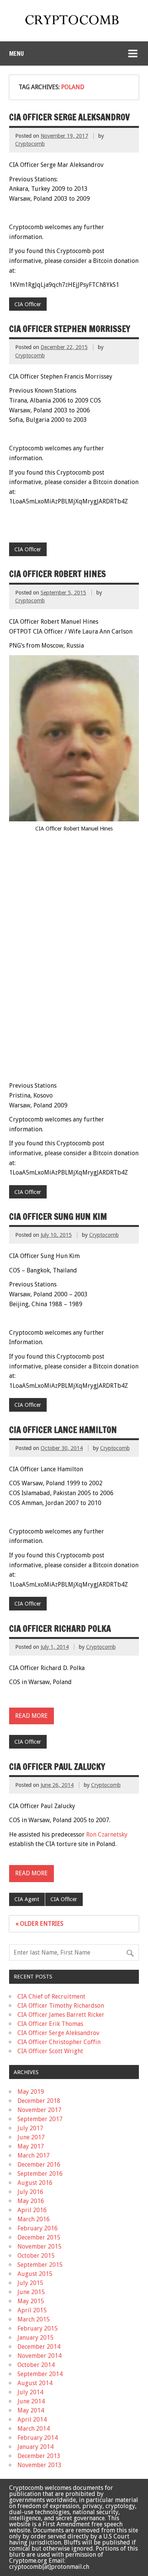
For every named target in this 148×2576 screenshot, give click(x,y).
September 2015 (40, 2265)
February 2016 (38, 2228)
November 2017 (39, 2110)
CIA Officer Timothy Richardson (61, 2006)
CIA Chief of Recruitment (51, 1996)
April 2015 (32, 2310)
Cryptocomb (30, 144)
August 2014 (35, 2383)
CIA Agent (27, 1899)
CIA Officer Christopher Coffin (59, 2042)
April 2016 (32, 2210)
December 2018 (39, 2101)
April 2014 (32, 2420)
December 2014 (39, 2347)
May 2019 (31, 2092)
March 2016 (34, 2219)
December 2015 (39, 2237)
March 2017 (34, 2155)
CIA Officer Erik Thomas (50, 2024)
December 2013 (39, 2456)
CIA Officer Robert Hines (57, 574)
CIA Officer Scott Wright (50, 2051)
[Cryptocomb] (74, 26)
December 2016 (39, 2165)
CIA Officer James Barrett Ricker (61, 2015)
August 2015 (35, 2274)
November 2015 (39, 2247)
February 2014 (38, 2438)
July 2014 (30, 2392)
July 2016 (30, 2192)
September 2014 (40, 2374)
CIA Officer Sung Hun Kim (58, 1216)
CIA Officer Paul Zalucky (57, 1767)
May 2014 (31, 2410)
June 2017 (31, 2137)
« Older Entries (39, 1924)
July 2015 (30, 2283)
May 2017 (31, 2146)
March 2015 (34, 2319)
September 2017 (40, 2119)
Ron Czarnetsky (107, 1834)
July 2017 (30, 2128)
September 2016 (40, 2174)
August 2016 (35, 2183)
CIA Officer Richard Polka (60, 1628)
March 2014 (34, 2429)
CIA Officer (28, 304)
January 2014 (35, 2447)
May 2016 (31, 2201)
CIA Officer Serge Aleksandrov (69, 117)
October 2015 (36, 2256)
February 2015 (38, 2328)
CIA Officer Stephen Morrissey (70, 329)
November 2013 (39, 2465)
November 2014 (39, 2356)
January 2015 (35, 2338)
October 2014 (36, 2365)
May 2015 (31, 2301)
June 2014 (31, 2401)
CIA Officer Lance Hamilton (63, 1430)
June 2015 (31, 2292)
